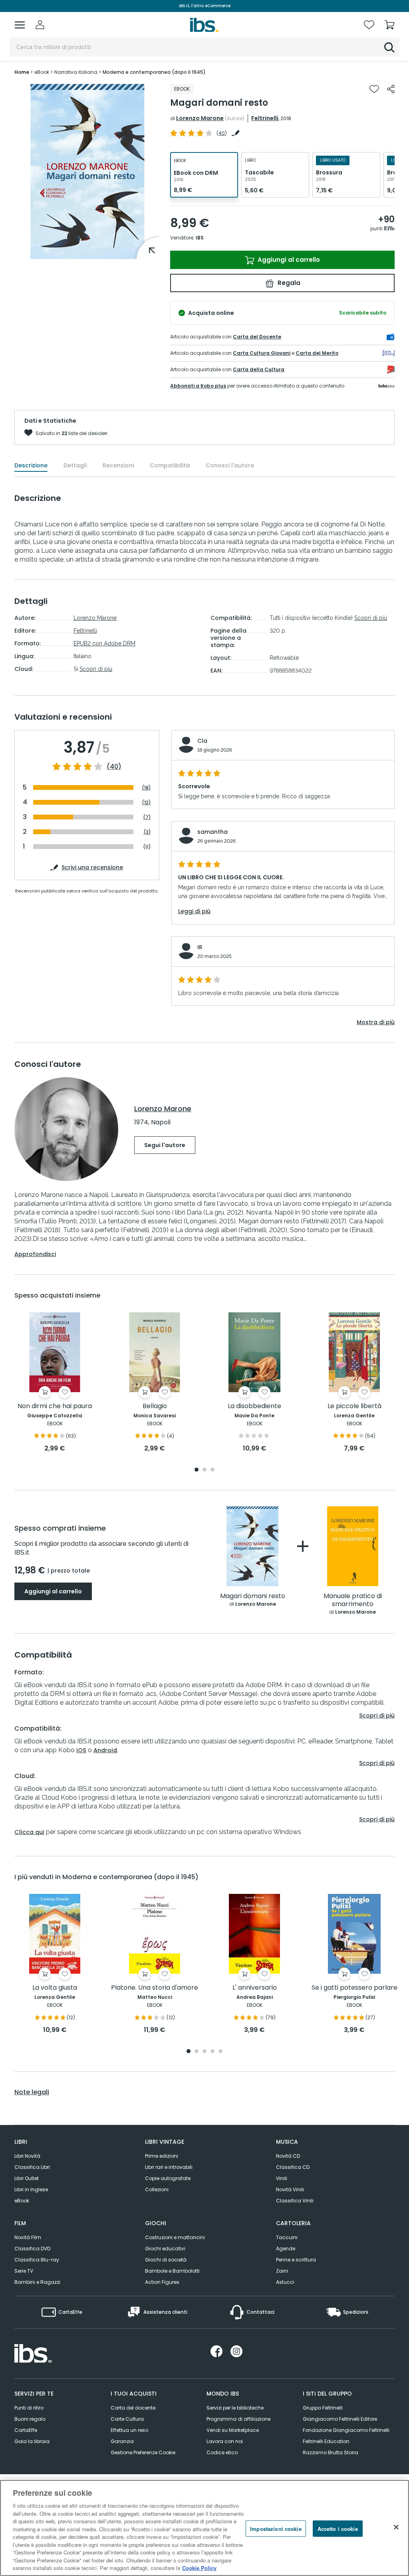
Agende (286, 2249)
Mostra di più (376, 1022)
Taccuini (287, 2237)
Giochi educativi (165, 2249)
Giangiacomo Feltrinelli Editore (340, 2419)
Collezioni (157, 2189)
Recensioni (118, 465)
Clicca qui (29, 1832)
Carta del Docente (257, 337)
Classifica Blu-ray (37, 2260)
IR (200, 947)
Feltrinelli (265, 118)
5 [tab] (220, 2052)
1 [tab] (197, 1470)
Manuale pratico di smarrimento (353, 1600)
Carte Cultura (127, 2419)
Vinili (282, 2178)
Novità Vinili (290, 2189)
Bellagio (155, 1406)
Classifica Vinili (295, 2201)
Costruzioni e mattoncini (175, 2237)
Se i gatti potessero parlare (354, 1988)
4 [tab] (212, 2052)
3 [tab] (212, 1470)
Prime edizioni (162, 2156)
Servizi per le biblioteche (235, 2408)
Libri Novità (27, 2156)
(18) (146, 788)
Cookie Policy (199, 2568)
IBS (200, 238)
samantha (212, 832)
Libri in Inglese (31, 2189)
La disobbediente (254, 1406)
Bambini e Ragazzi (37, 2282)
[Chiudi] (396, 2527)
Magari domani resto (253, 1596)
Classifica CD (293, 2167)
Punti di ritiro (29, 2408)
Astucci (285, 2282)
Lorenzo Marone (200, 118)
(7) (147, 817)
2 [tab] (204, 1470)
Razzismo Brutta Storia (331, 2452)
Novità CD (288, 2156)
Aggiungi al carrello (288, 260)
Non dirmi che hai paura (55, 1406)
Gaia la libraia (32, 2441)
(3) (147, 832)
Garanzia (122, 2441)
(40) (114, 767)
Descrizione (31, 465)
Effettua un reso (129, 2430)
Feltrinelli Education (326, 2441)
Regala (288, 283)
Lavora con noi (225, 2441)
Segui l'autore (165, 1145)
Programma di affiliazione (238, 2419)
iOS (81, 1750)
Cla (202, 741)
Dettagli (75, 465)
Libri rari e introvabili (169, 2167)
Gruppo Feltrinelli (323, 2408)
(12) (146, 802)
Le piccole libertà (354, 1406)
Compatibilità (170, 465)
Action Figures (162, 2282)
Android (105, 1750)
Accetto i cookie (338, 2528)
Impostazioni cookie (276, 2528)
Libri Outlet (27, 2178)
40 (222, 133)
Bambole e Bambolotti (172, 2271)
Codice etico (222, 2452)
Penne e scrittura (296, 2260)
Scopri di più (96, 669)
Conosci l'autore (230, 465)
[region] (204, 2528)
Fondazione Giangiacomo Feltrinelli (346, 2430)
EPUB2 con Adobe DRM (104, 643)
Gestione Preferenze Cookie (143, 2452)
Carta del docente (133, 2408)
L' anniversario (255, 1988)
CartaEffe (26, 2430)
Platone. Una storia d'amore (155, 1988)
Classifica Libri (32, 2167)
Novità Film (28, 2237)
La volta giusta (55, 1988)
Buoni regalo (30, 2419)
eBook (22, 2201)
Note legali (32, 2092)
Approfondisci (35, 1254)
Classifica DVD (32, 2249)
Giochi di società (166, 2260)
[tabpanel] (55, 1383)
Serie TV (24, 2271)
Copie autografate (168, 2178)
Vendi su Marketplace (233, 2430)
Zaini (282, 2271)
